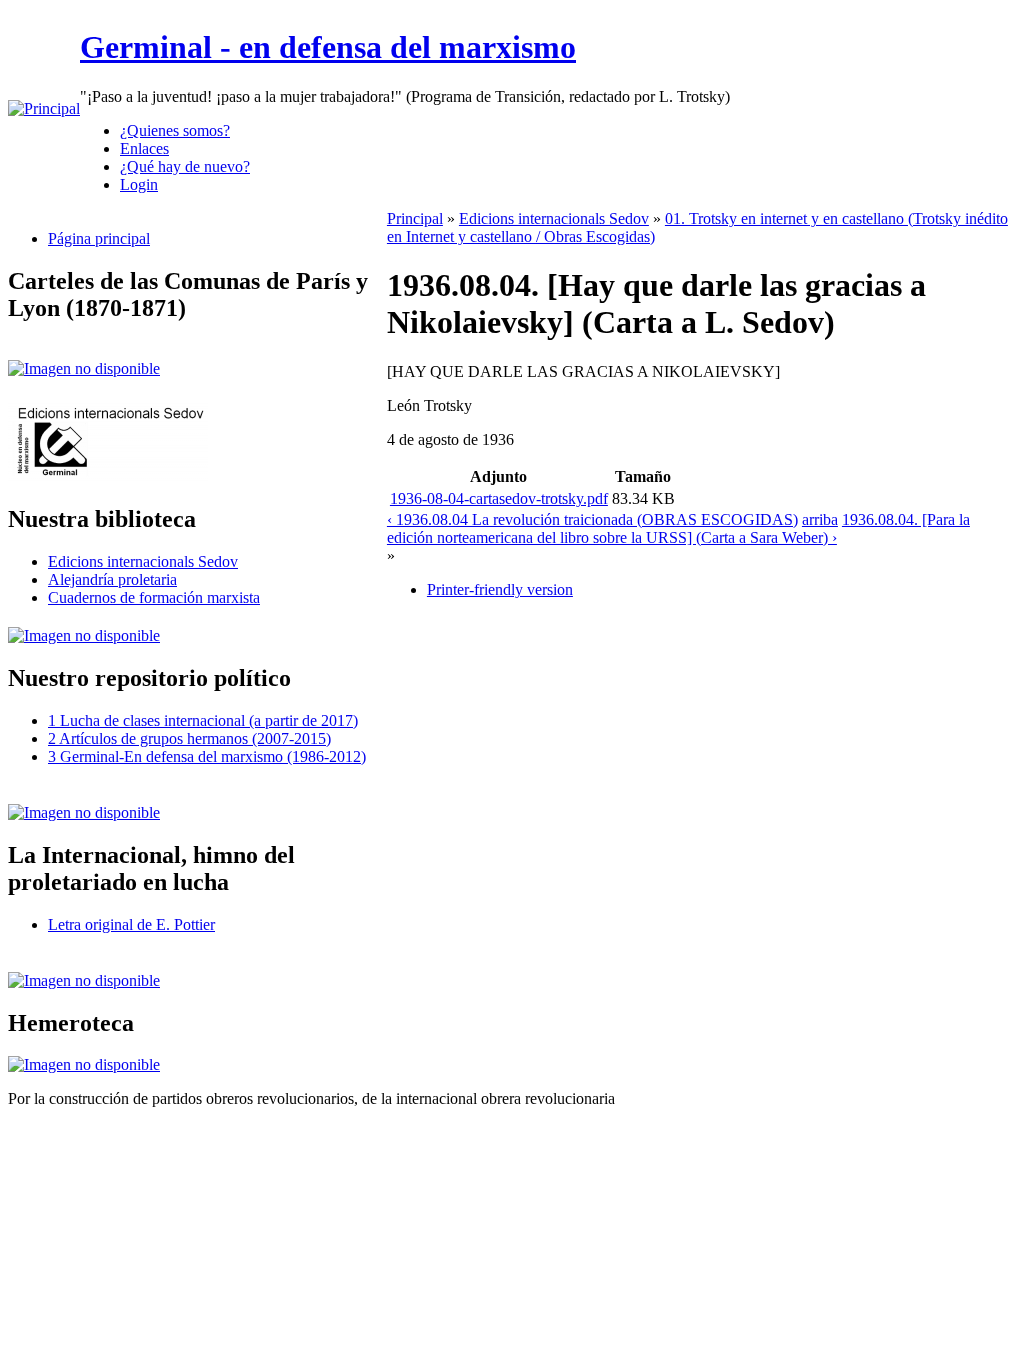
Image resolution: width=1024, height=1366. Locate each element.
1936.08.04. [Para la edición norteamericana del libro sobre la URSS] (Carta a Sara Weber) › (678, 528)
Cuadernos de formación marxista (154, 597)
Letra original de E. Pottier (131, 924)
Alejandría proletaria (112, 579)
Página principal (99, 238)
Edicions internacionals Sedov (143, 561)
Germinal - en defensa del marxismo (328, 47)
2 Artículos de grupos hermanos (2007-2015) (189, 738)
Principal (415, 218)
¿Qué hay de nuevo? (185, 166)
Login (139, 184)
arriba (820, 519)
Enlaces (144, 148)
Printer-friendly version (500, 589)
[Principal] (44, 108)
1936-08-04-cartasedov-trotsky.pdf (499, 498)
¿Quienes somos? (175, 130)
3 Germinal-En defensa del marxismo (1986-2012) (207, 756)
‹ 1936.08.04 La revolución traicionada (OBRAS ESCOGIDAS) (592, 519)
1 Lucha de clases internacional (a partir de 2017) (203, 720)
